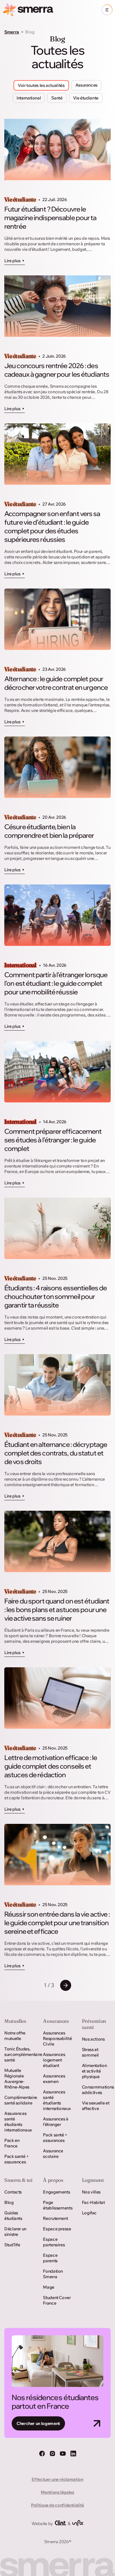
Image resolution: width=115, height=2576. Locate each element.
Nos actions (93, 2039)
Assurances (56, 2021)
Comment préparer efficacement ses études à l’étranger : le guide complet (53, 1140)
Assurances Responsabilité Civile (57, 2038)
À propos (53, 2180)
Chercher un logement (38, 2423)
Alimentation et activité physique (94, 2071)
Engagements (56, 2192)
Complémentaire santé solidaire (19, 2100)
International (20, 965)
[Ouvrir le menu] (107, 10)
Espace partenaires (54, 2242)
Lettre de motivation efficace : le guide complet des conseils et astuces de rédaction (51, 1766)
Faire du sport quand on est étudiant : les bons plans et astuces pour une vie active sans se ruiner (57, 1610)
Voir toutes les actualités (41, 85)
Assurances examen (54, 2079)
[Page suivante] (66, 1985)
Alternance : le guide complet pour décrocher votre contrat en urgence (56, 683)
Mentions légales (57, 2492)
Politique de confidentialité (57, 2505)
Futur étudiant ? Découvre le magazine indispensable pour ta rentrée (50, 218)
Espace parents (50, 2258)
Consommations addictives (96, 2090)
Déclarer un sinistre (15, 2232)
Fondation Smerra (53, 2274)
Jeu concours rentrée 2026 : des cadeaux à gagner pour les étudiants (57, 370)
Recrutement (55, 2218)
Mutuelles (15, 2021)
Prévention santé (94, 2024)
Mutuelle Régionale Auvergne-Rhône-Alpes (17, 2079)
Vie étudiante (20, 200)
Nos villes (91, 2192)
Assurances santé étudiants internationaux (18, 2122)
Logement (93, 2180)
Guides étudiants (13, 2216)
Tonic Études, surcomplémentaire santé (19, 2054)
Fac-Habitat (93, 2202)
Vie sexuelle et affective (96, 2106)
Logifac (89, 2213)
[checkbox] (86, 85)
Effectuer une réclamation (57, 2479)
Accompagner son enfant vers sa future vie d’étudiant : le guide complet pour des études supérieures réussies (52, 526)
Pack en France (12, 2143)
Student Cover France (57, 2300)
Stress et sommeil (90, 2052)
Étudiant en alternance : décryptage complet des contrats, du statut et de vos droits (56, 1453)
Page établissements (57, 2205)
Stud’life (12, 2245)
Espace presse (57, 2229)
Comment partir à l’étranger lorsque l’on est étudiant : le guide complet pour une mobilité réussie (56, 983)
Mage (49, 2287)
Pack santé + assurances (17, 2159)
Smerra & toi (18, 2180)
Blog (9, 2202)
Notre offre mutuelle (15, 2036)
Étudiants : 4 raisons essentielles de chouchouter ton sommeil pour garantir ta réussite (56, 1296)
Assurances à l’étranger (56, 2122)
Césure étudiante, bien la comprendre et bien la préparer (49, 831)
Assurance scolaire (53, 2154)
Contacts (13, 2192)
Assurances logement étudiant (54, 2060)
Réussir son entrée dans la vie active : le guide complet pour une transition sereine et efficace (57, 1923)
